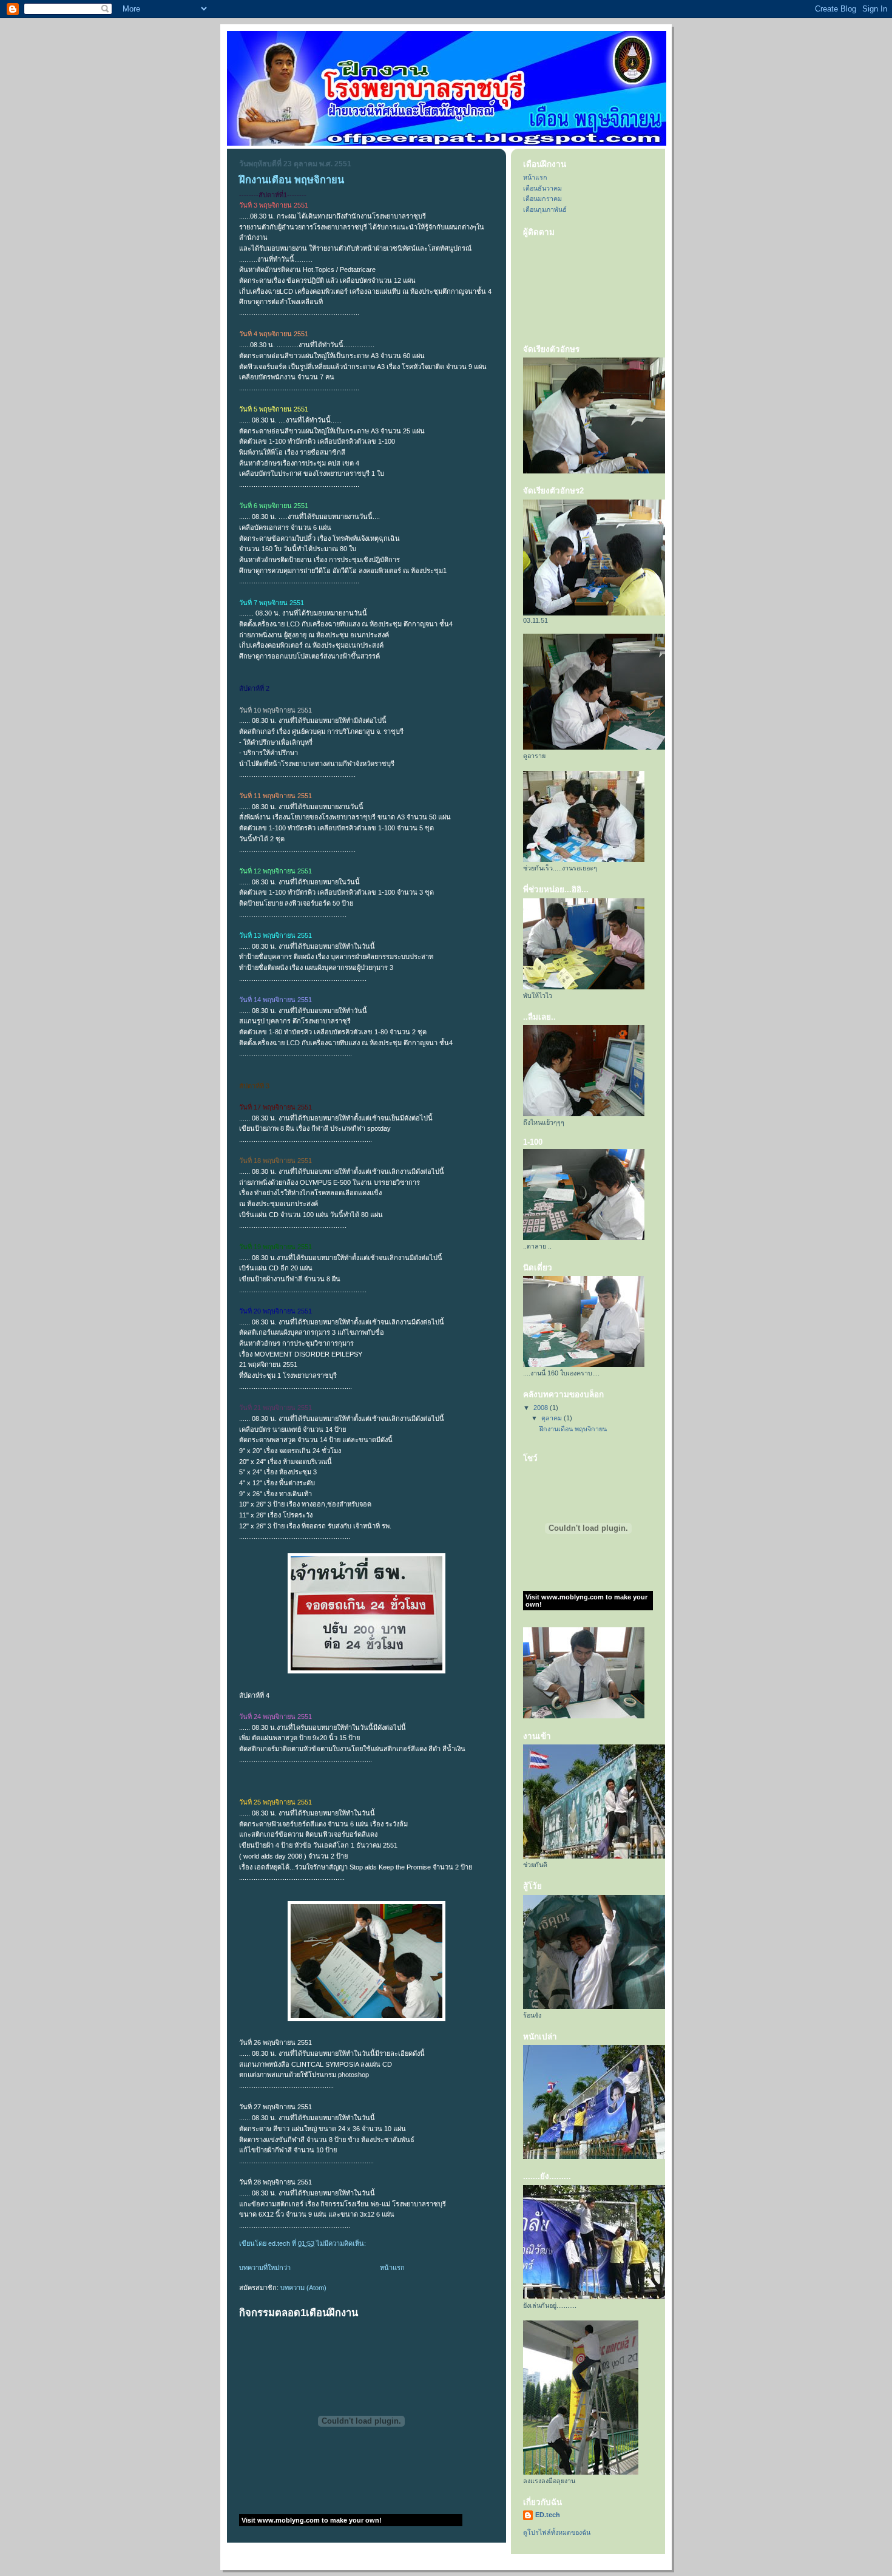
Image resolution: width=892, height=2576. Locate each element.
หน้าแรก (392, 2268)
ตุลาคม (552, 1418)
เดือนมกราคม (542, 198)
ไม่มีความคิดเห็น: (342, 2243)
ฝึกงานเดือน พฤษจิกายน (292, 180)
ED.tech (548, 2515)
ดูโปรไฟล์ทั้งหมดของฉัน (557, 2532)
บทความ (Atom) (303, 2288)
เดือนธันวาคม (542, 188)
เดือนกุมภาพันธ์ (545, 209)
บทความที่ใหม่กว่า (265, 2268)
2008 (542, 1408)
